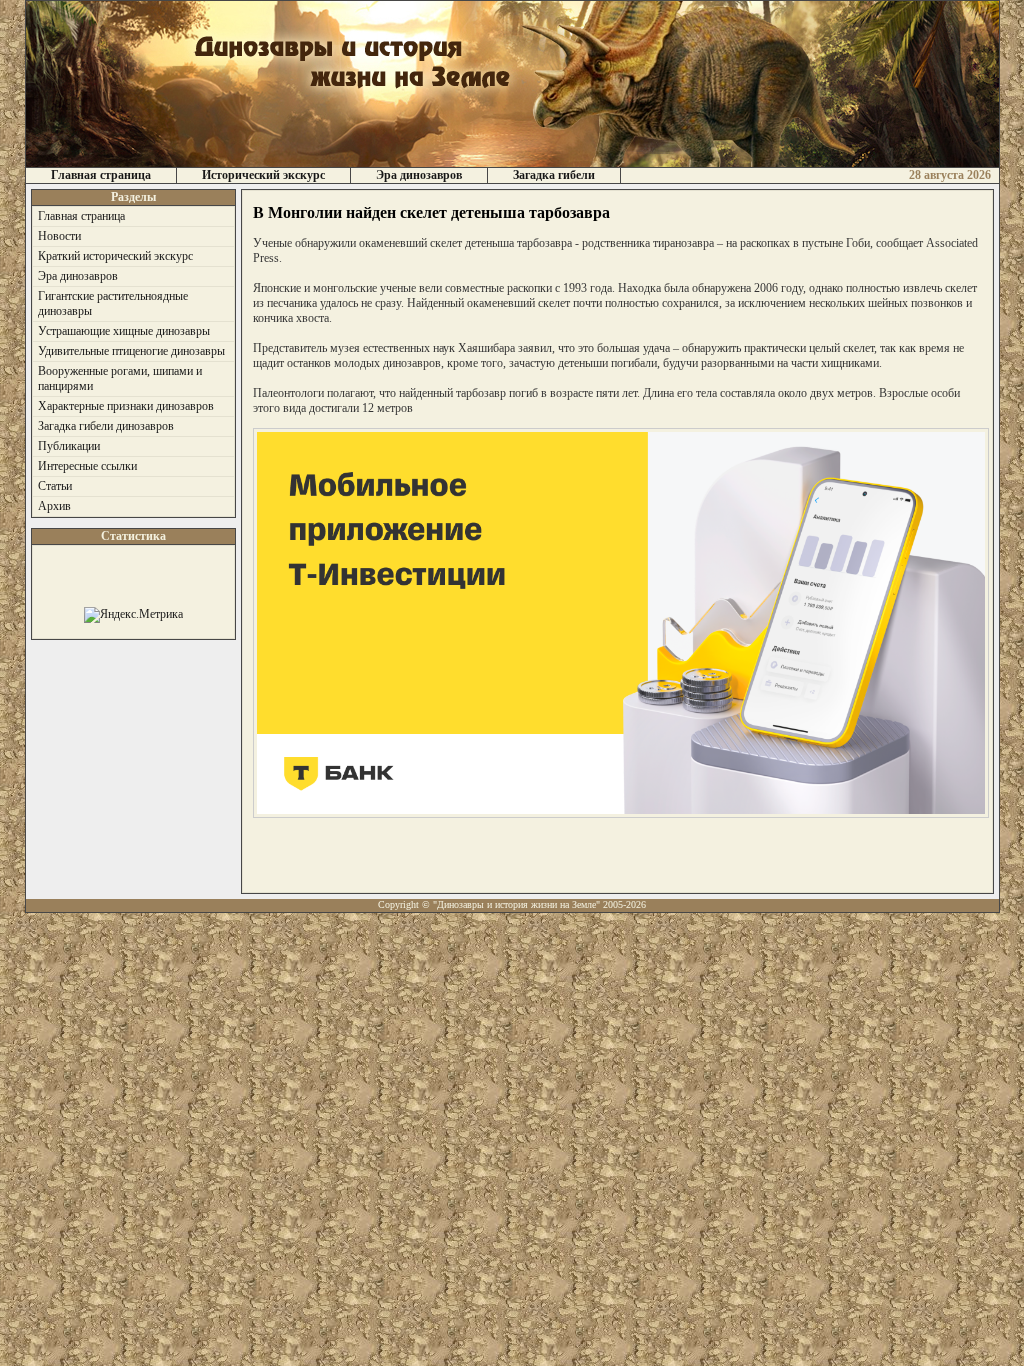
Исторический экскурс (263, 175)
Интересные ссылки (87, 466)
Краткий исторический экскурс (115, 256)
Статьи (55, 486)
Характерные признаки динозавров (126, 406)
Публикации (69, 446)
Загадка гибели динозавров (106, 426)
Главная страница (101, 175)
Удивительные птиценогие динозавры (131, 351)
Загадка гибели (554, 175)
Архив (54, 506)
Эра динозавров (419, 175)
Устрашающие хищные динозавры (124, 331)
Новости (59, 236)
